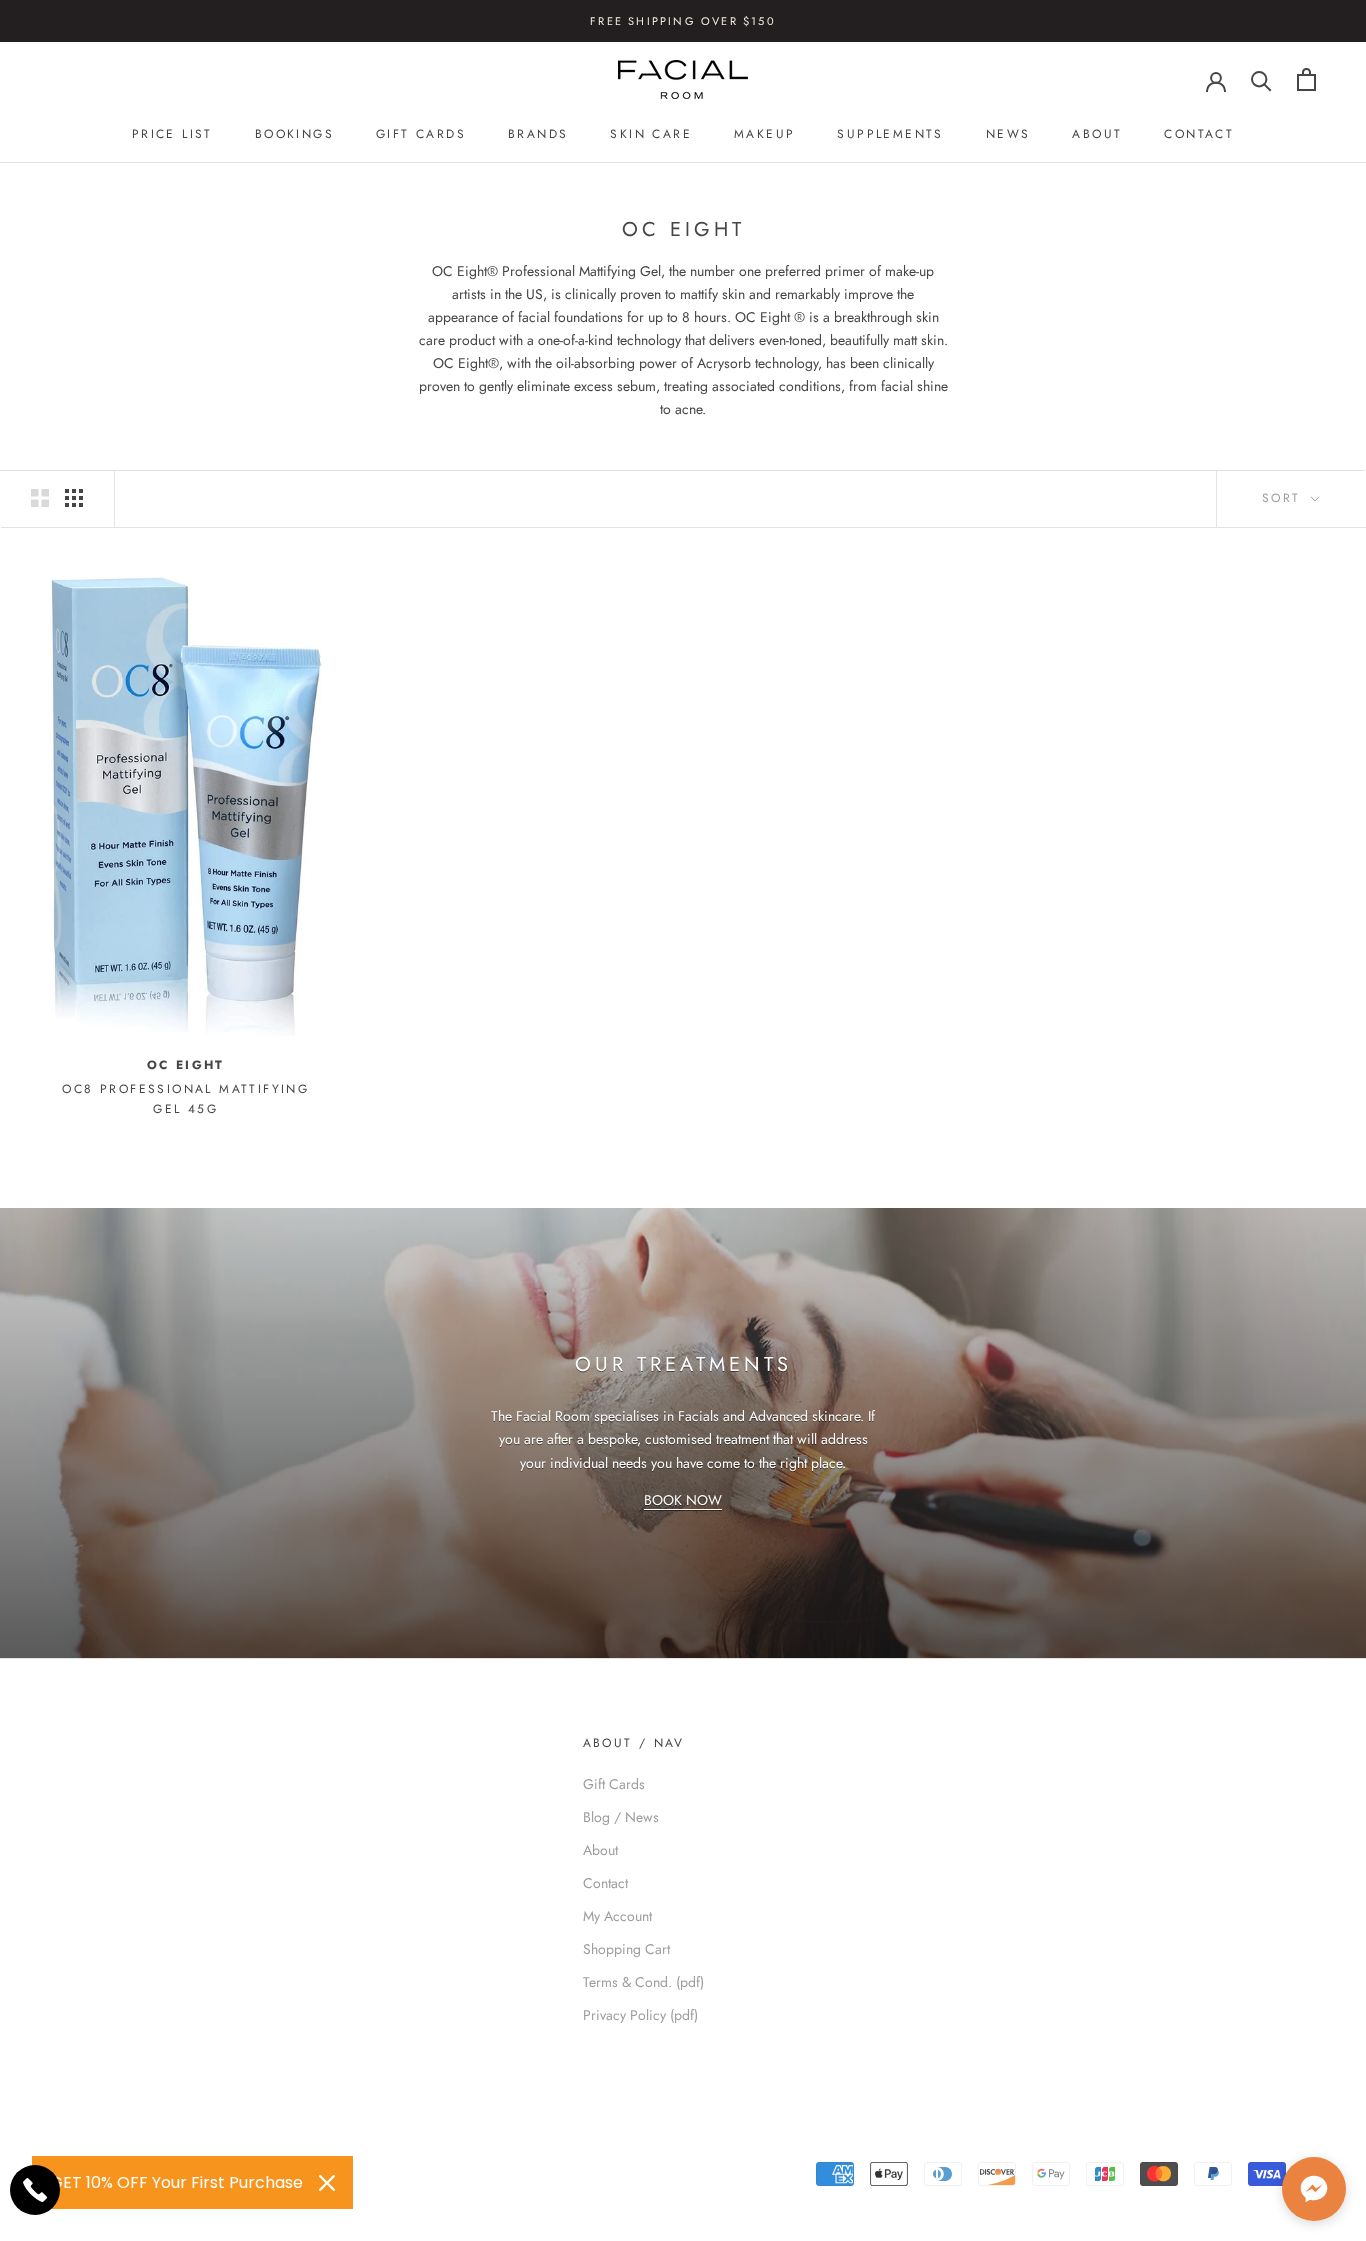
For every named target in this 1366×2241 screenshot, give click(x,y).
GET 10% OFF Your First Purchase (176, 2182)
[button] (1314, 2189)
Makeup (764, 134)
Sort (1284, 498)
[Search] (1261, 79)
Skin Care (651, 134)
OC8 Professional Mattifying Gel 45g (185, 1099)
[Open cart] (1306, 79)
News (1008, 134)
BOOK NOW (683, 1500)
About (1097, 134)
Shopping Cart (626, 1949)
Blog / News (621, 1817)
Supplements (890, 134)
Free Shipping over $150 (683, 21)
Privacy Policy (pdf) (640, 2015)
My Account (617, 1916)
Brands (538, 134)
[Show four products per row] (74, 498)
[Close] (327, 2183)
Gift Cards (421, 134)
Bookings (294, 134)
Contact (1199, 134)
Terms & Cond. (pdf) (643, 1982)
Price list (172, 134)
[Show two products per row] (40, 498)
